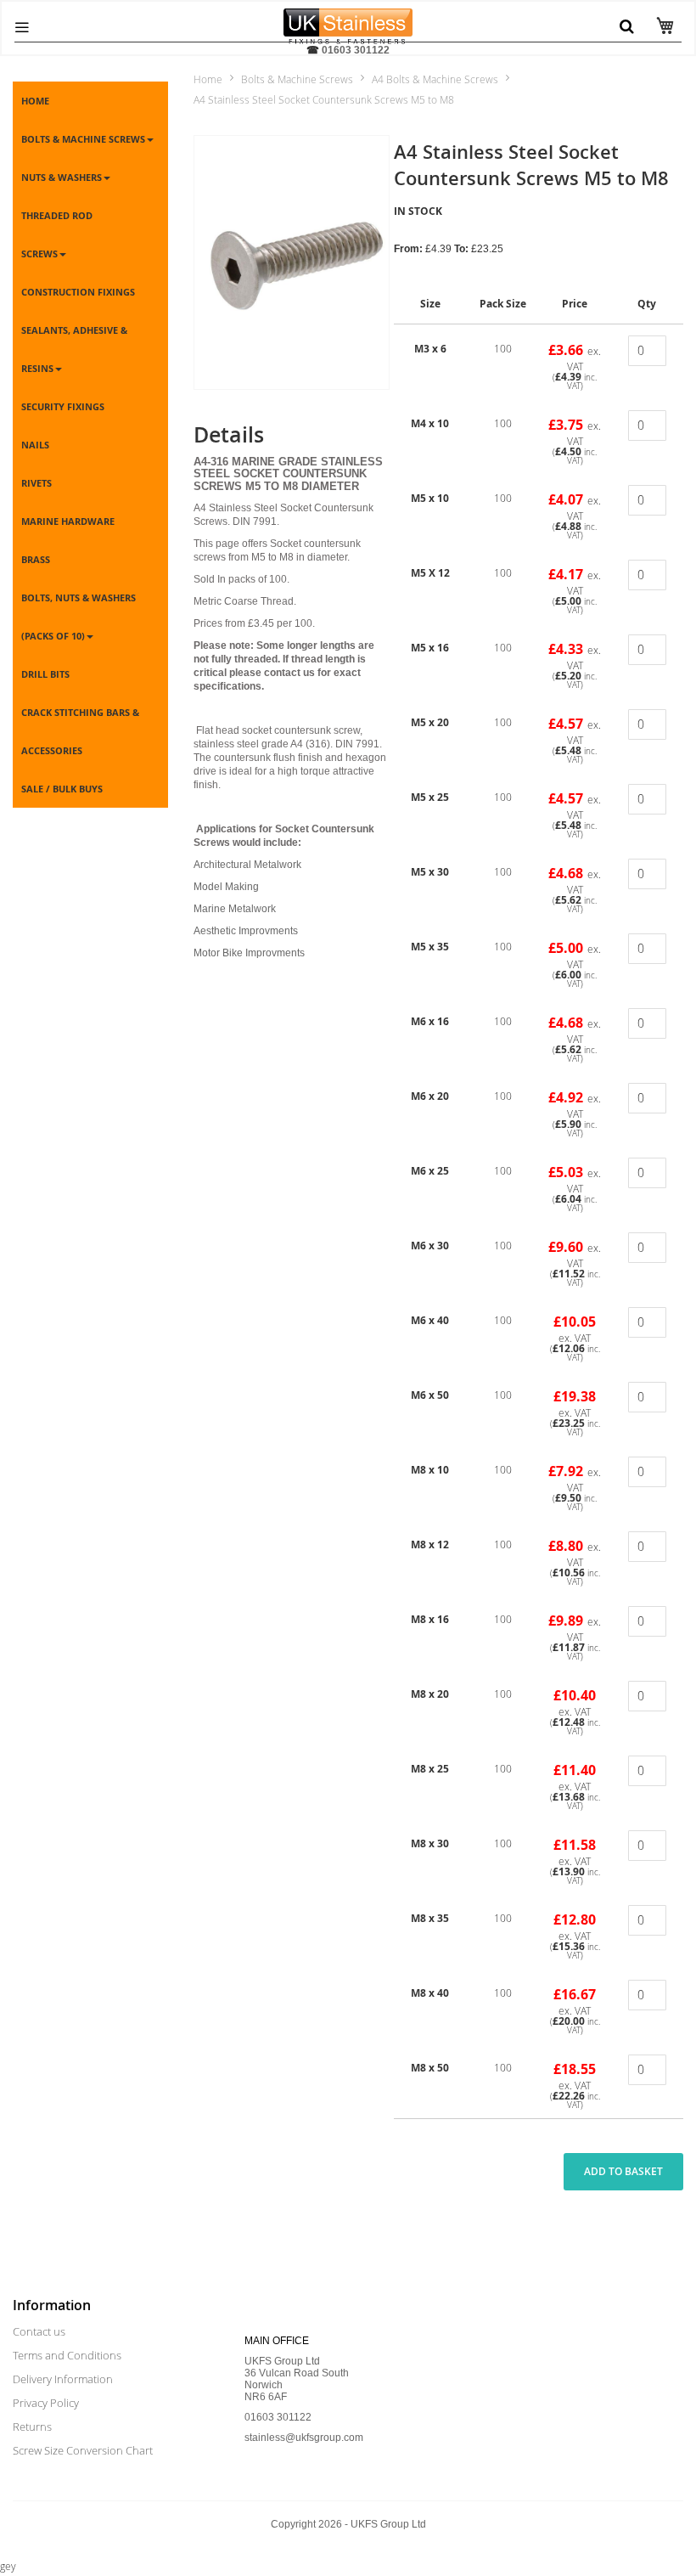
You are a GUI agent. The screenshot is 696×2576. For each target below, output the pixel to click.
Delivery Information (63, 2379)
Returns (32, 2427)
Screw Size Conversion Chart (83, 2450)
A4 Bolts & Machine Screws (435, 79)
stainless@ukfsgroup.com (304, 2438)
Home (208, 79)
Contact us (39, 2331)
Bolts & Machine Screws (297, 79)
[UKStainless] (348, 21)
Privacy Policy (46, 2403)
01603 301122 (356, 50)
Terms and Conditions (67, 2355)
